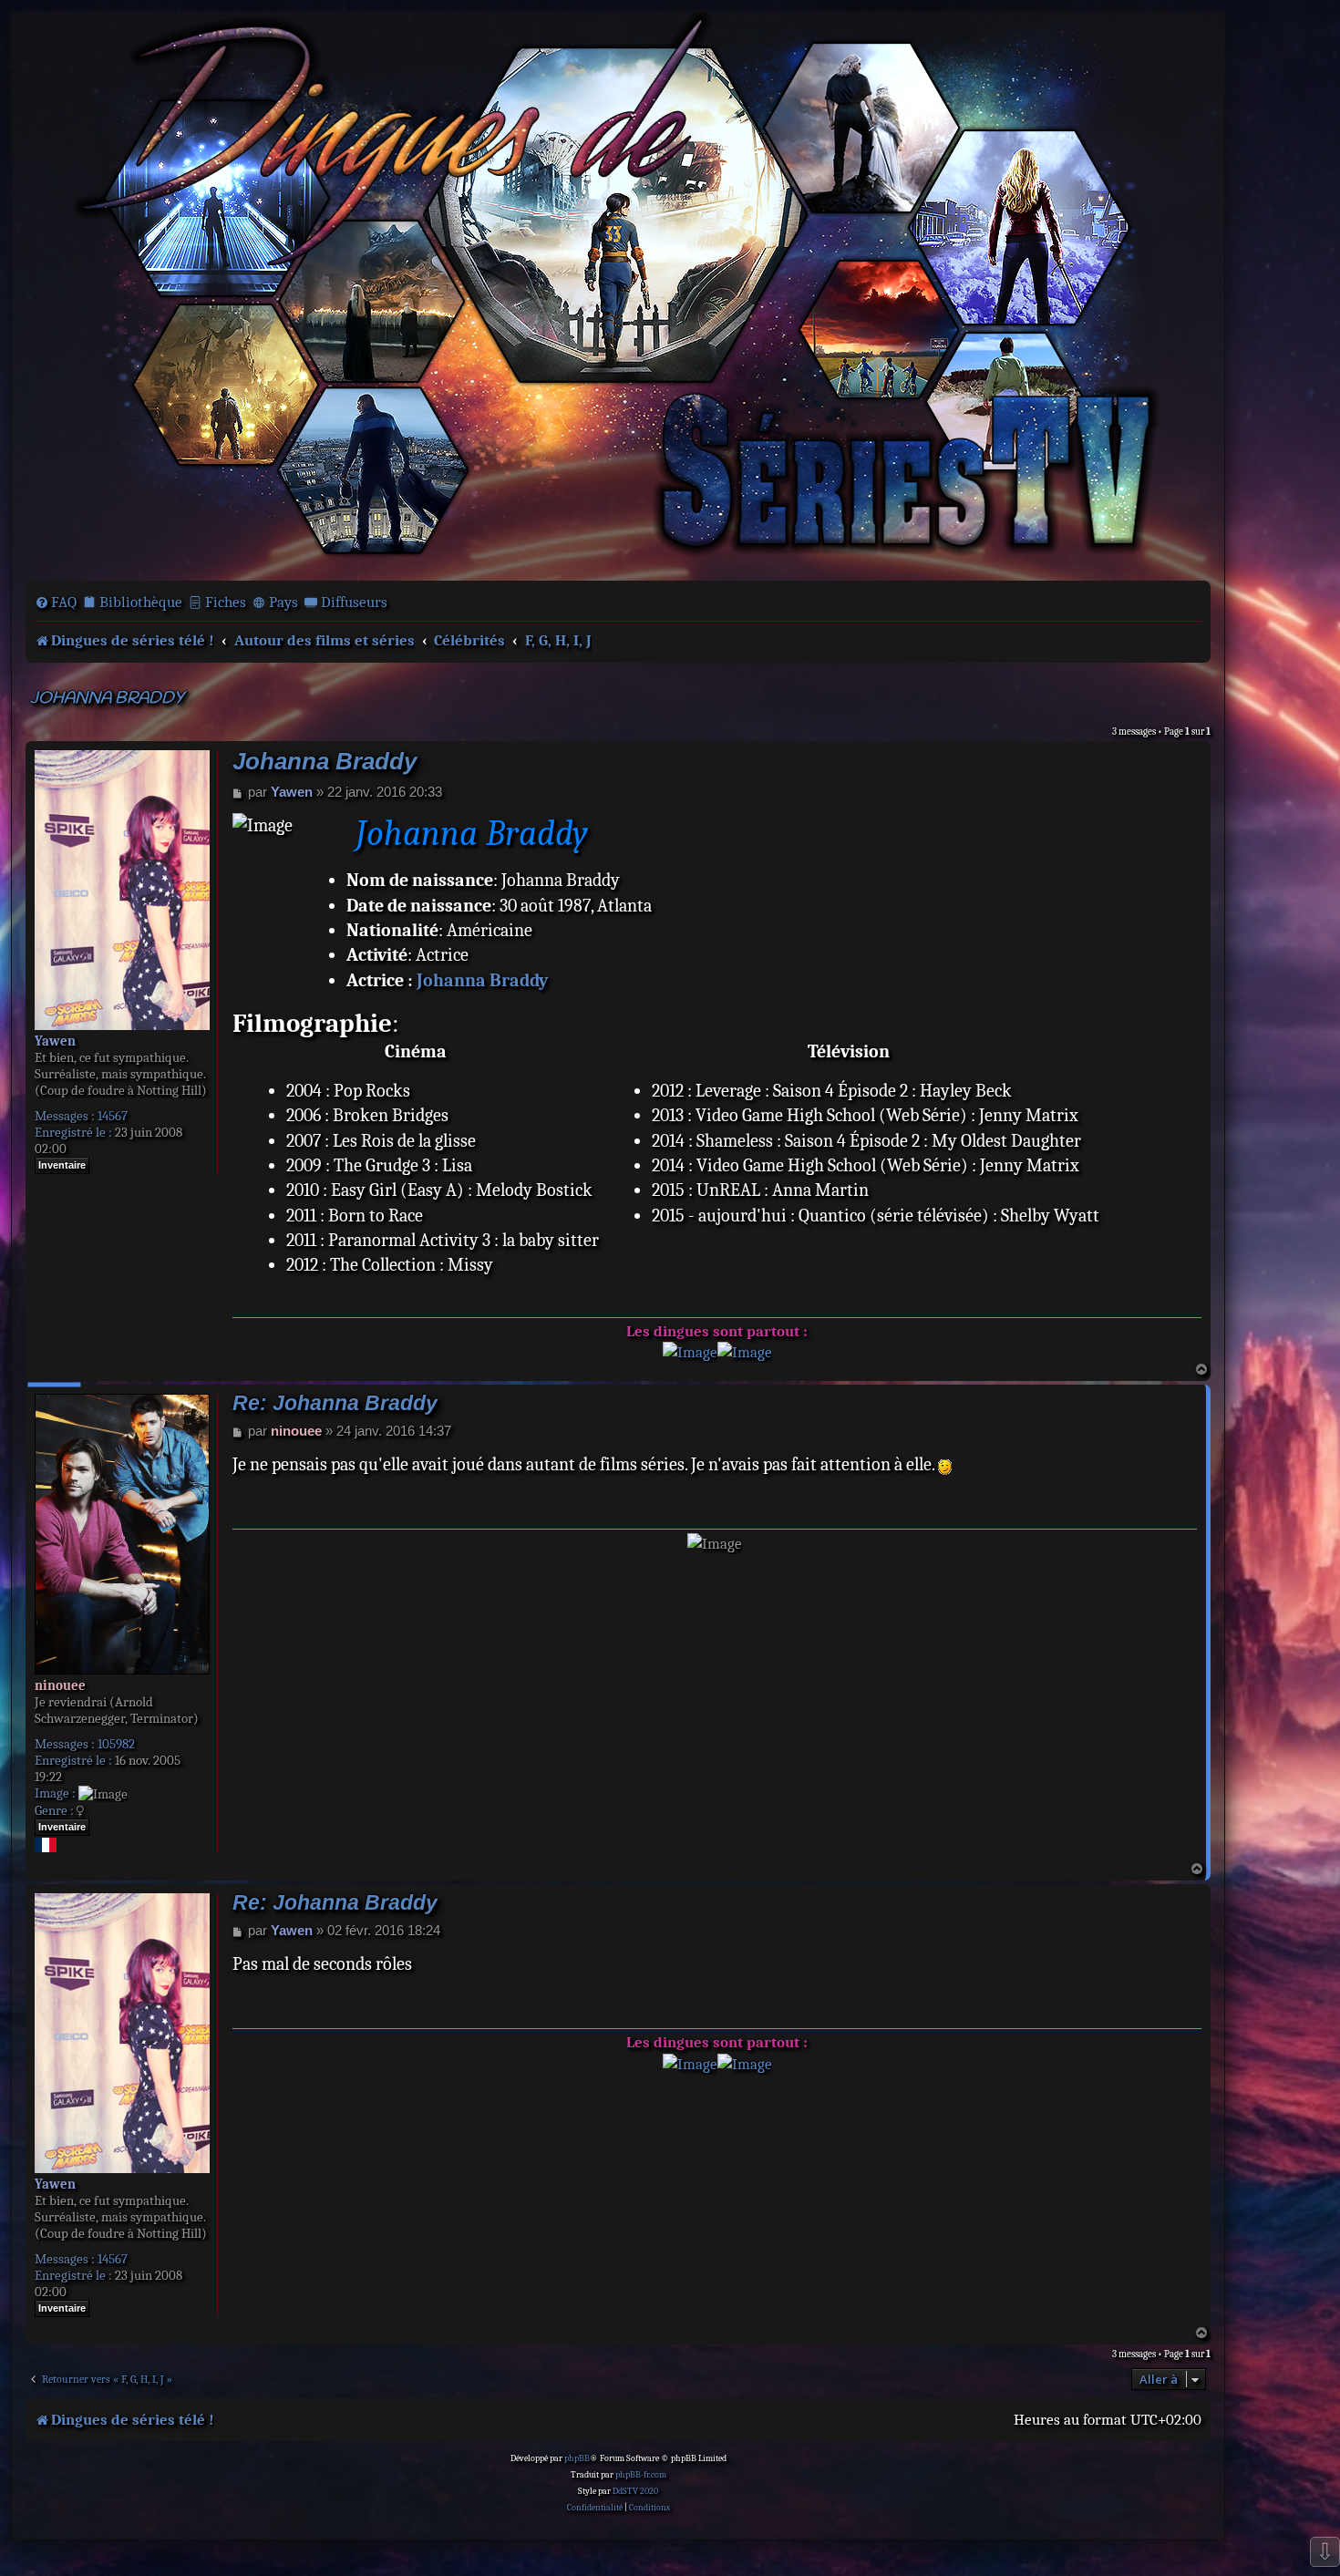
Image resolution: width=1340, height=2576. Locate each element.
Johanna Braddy (107, 699)
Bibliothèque (141, 602)
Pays (283, 602)
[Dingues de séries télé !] (618, 294)
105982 (116, 1744)
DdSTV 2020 (635, 2491)
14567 (113, 1116)
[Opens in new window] (690, 1352)
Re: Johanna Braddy (335, 1403)
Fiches (226, 602)
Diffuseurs (354, 602)
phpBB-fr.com (641, 2475)
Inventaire (62, 1165)
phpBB (577, 2458)
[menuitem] (56, 603)
